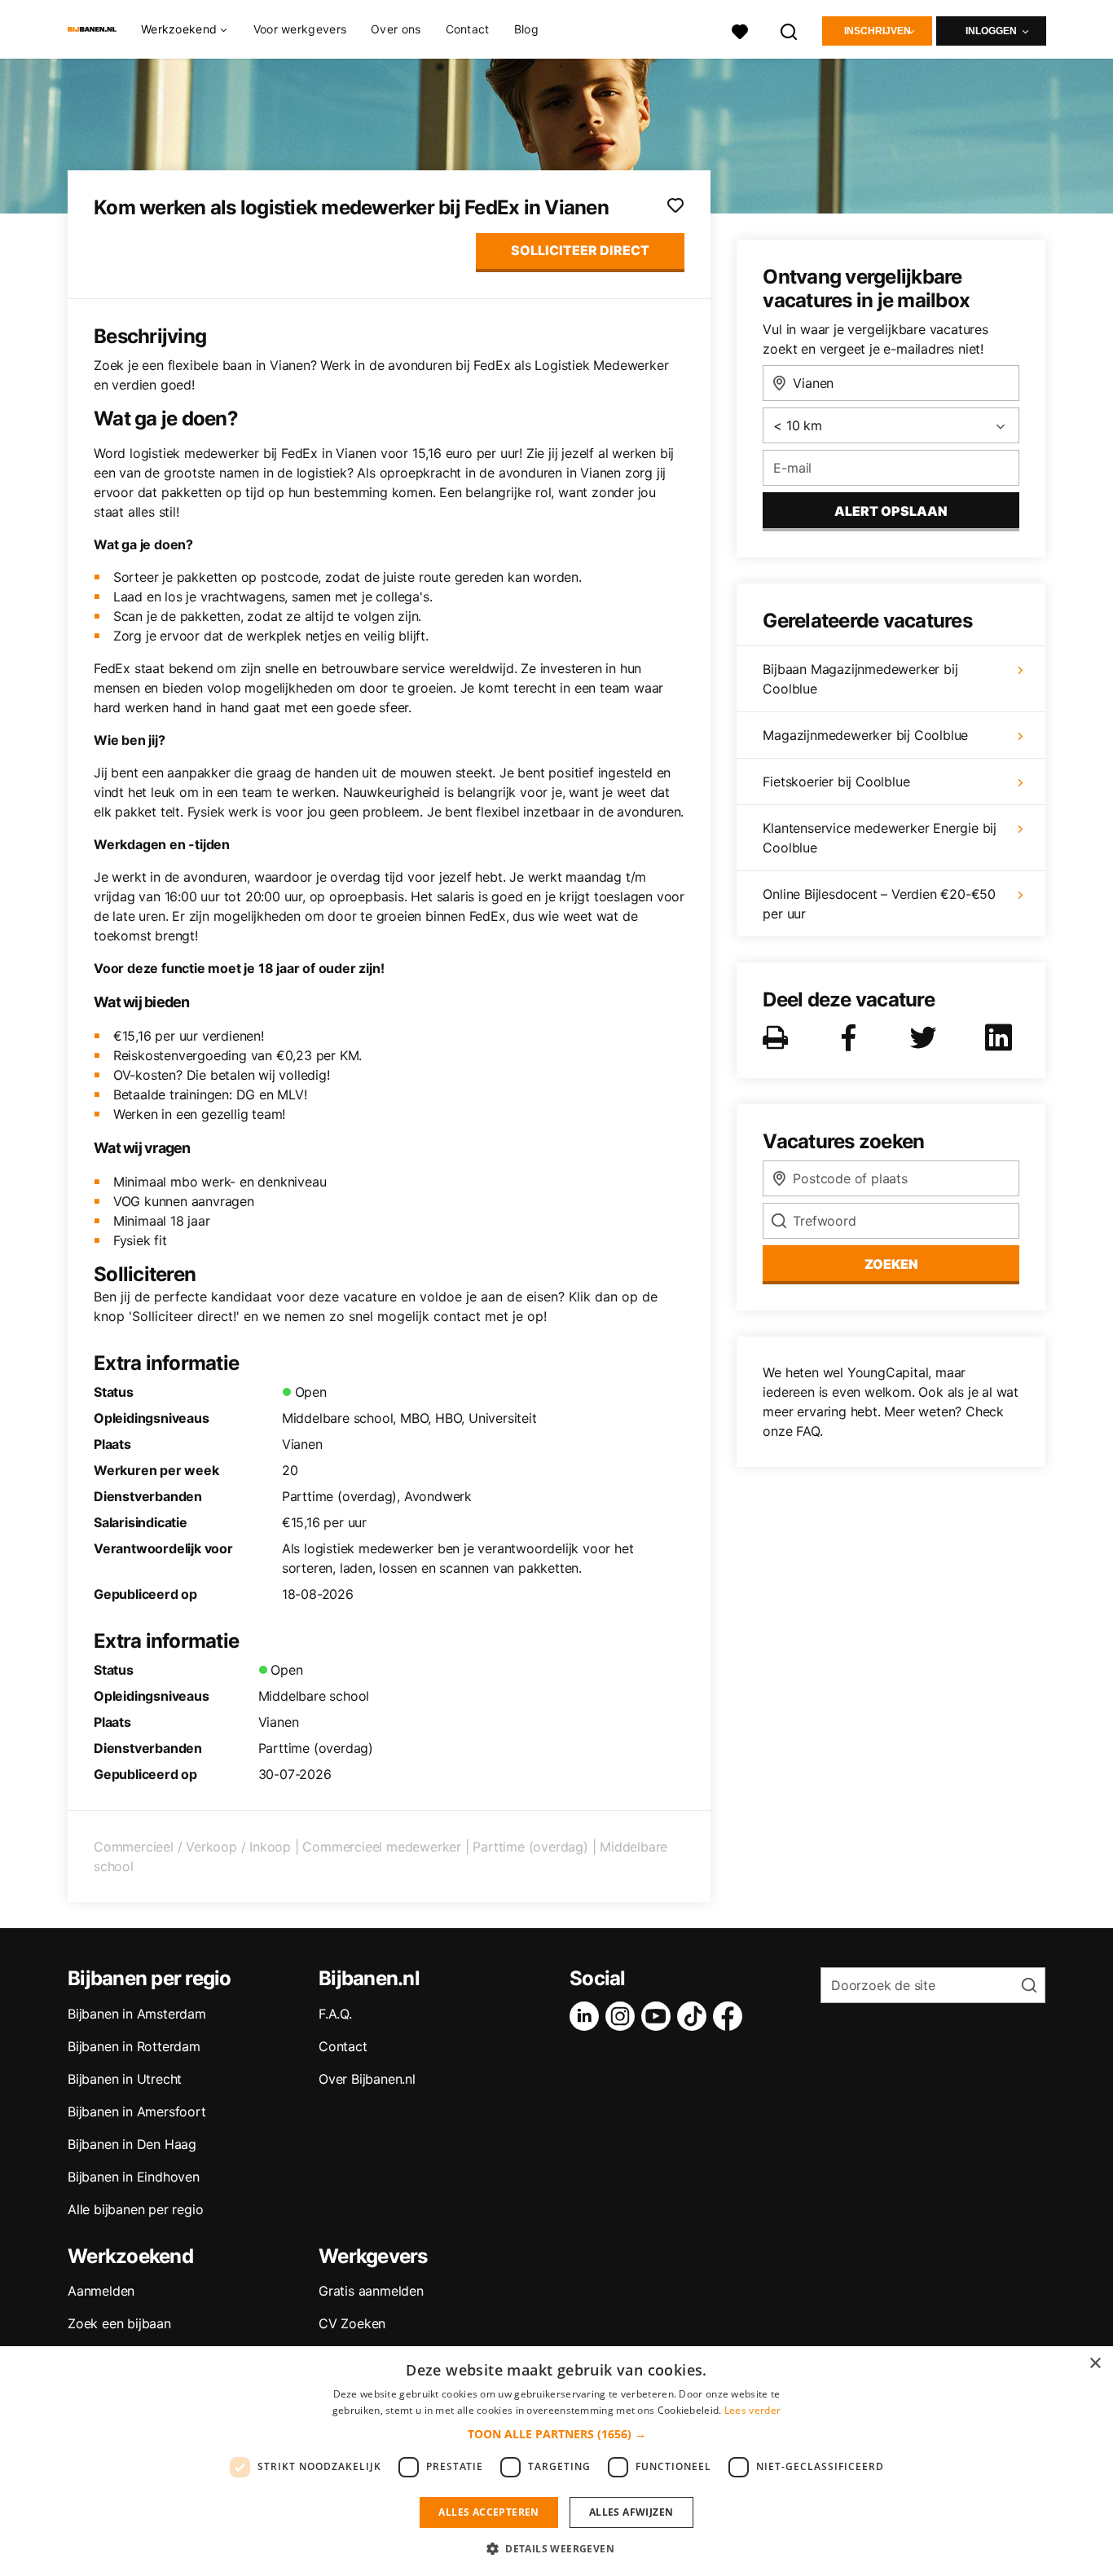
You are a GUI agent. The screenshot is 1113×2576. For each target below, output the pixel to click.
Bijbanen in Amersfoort (137, 2111)
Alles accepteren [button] (488, 2512)
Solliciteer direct (580, 250)
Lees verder (752, 2410)
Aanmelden (101, 2291)
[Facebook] (731, 2016)
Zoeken (891, 1264)
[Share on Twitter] (926, 1037)
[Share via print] (779, 1037)
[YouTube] (659, 2016)
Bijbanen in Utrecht (125, 2079)
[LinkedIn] (587, 2016)
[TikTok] (695, 2016)
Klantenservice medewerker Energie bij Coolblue (880, 838)
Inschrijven (878, 31)
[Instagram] (623, 2016)
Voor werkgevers (300, 29)
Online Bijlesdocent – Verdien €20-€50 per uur (879, 904)
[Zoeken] (790, 30)
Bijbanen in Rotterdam (134, 2046)
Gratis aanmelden (371, 2291)
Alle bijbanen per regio (135, 2209)
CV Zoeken (352, 2323)
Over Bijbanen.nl (367, 2079)
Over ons (396, 29)
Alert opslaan (891, 511)
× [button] (1095, 2364)
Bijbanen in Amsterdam (137, 2014)
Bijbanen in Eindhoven (134, 2177)
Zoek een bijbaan (119, 2323)
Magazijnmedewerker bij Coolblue (865, 735)
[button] (557, 2434)
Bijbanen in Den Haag (132, 2144)
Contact (468, 29)
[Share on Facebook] (851, 1037)
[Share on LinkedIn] (1001, 1037)
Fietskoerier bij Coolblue (836, 782)
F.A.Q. (335, 2014)
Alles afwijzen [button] (631, 2512)
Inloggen (991, 31)
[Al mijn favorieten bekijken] (740, 30)
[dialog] (556, 2461)
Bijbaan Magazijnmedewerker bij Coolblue (860, 679)
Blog (526, 29)
